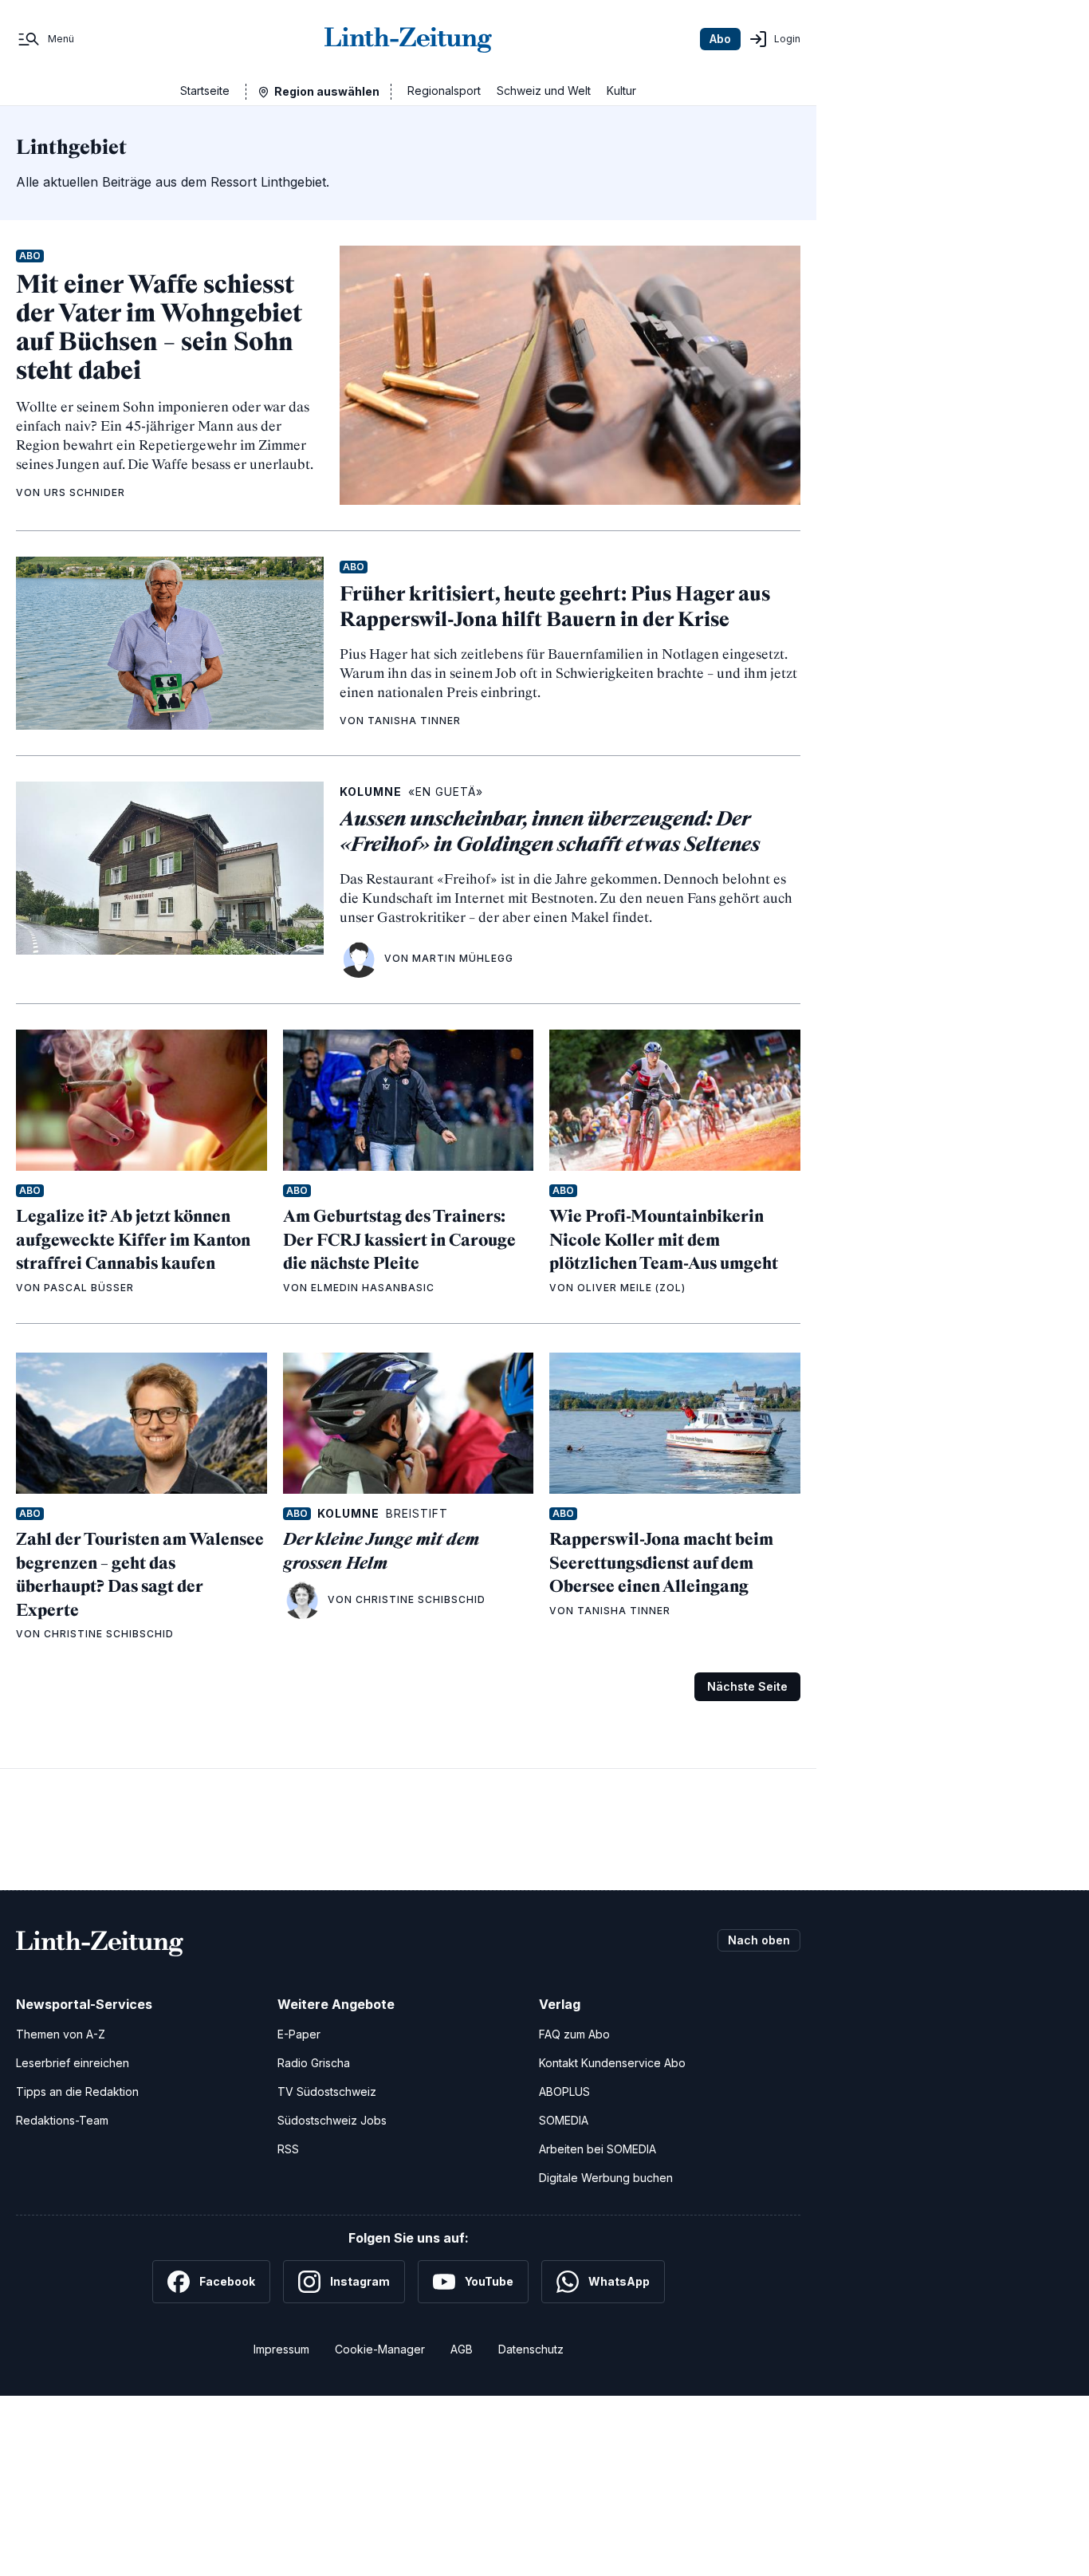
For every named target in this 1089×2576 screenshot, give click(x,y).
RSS (288, 2149)
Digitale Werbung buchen (606, 2178)
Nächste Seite (747, 1686)
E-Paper (299, 2034)
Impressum (281, 2349)
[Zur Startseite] (408, 39)
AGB (462, 2349)
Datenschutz (531, 2349)
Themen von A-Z (61, 2034)
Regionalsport (444, 91)
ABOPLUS (564, 2092)
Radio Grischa (314, 2063)
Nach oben (759, 1940)
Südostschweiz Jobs (332, 2120)
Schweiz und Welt (544, 91)
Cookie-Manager (380, 2349)
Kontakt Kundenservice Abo (612, 2063)
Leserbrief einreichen (73, 2063)
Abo (720, 39)
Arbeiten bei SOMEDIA (598, 2149)
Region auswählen (327, 91)
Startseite (205, 91)
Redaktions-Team (62, 2120)
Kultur (621, 91)
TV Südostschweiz (327, 2092)
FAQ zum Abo (574, 2034)
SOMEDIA (564, 2120)
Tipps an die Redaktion (77, 2092)
